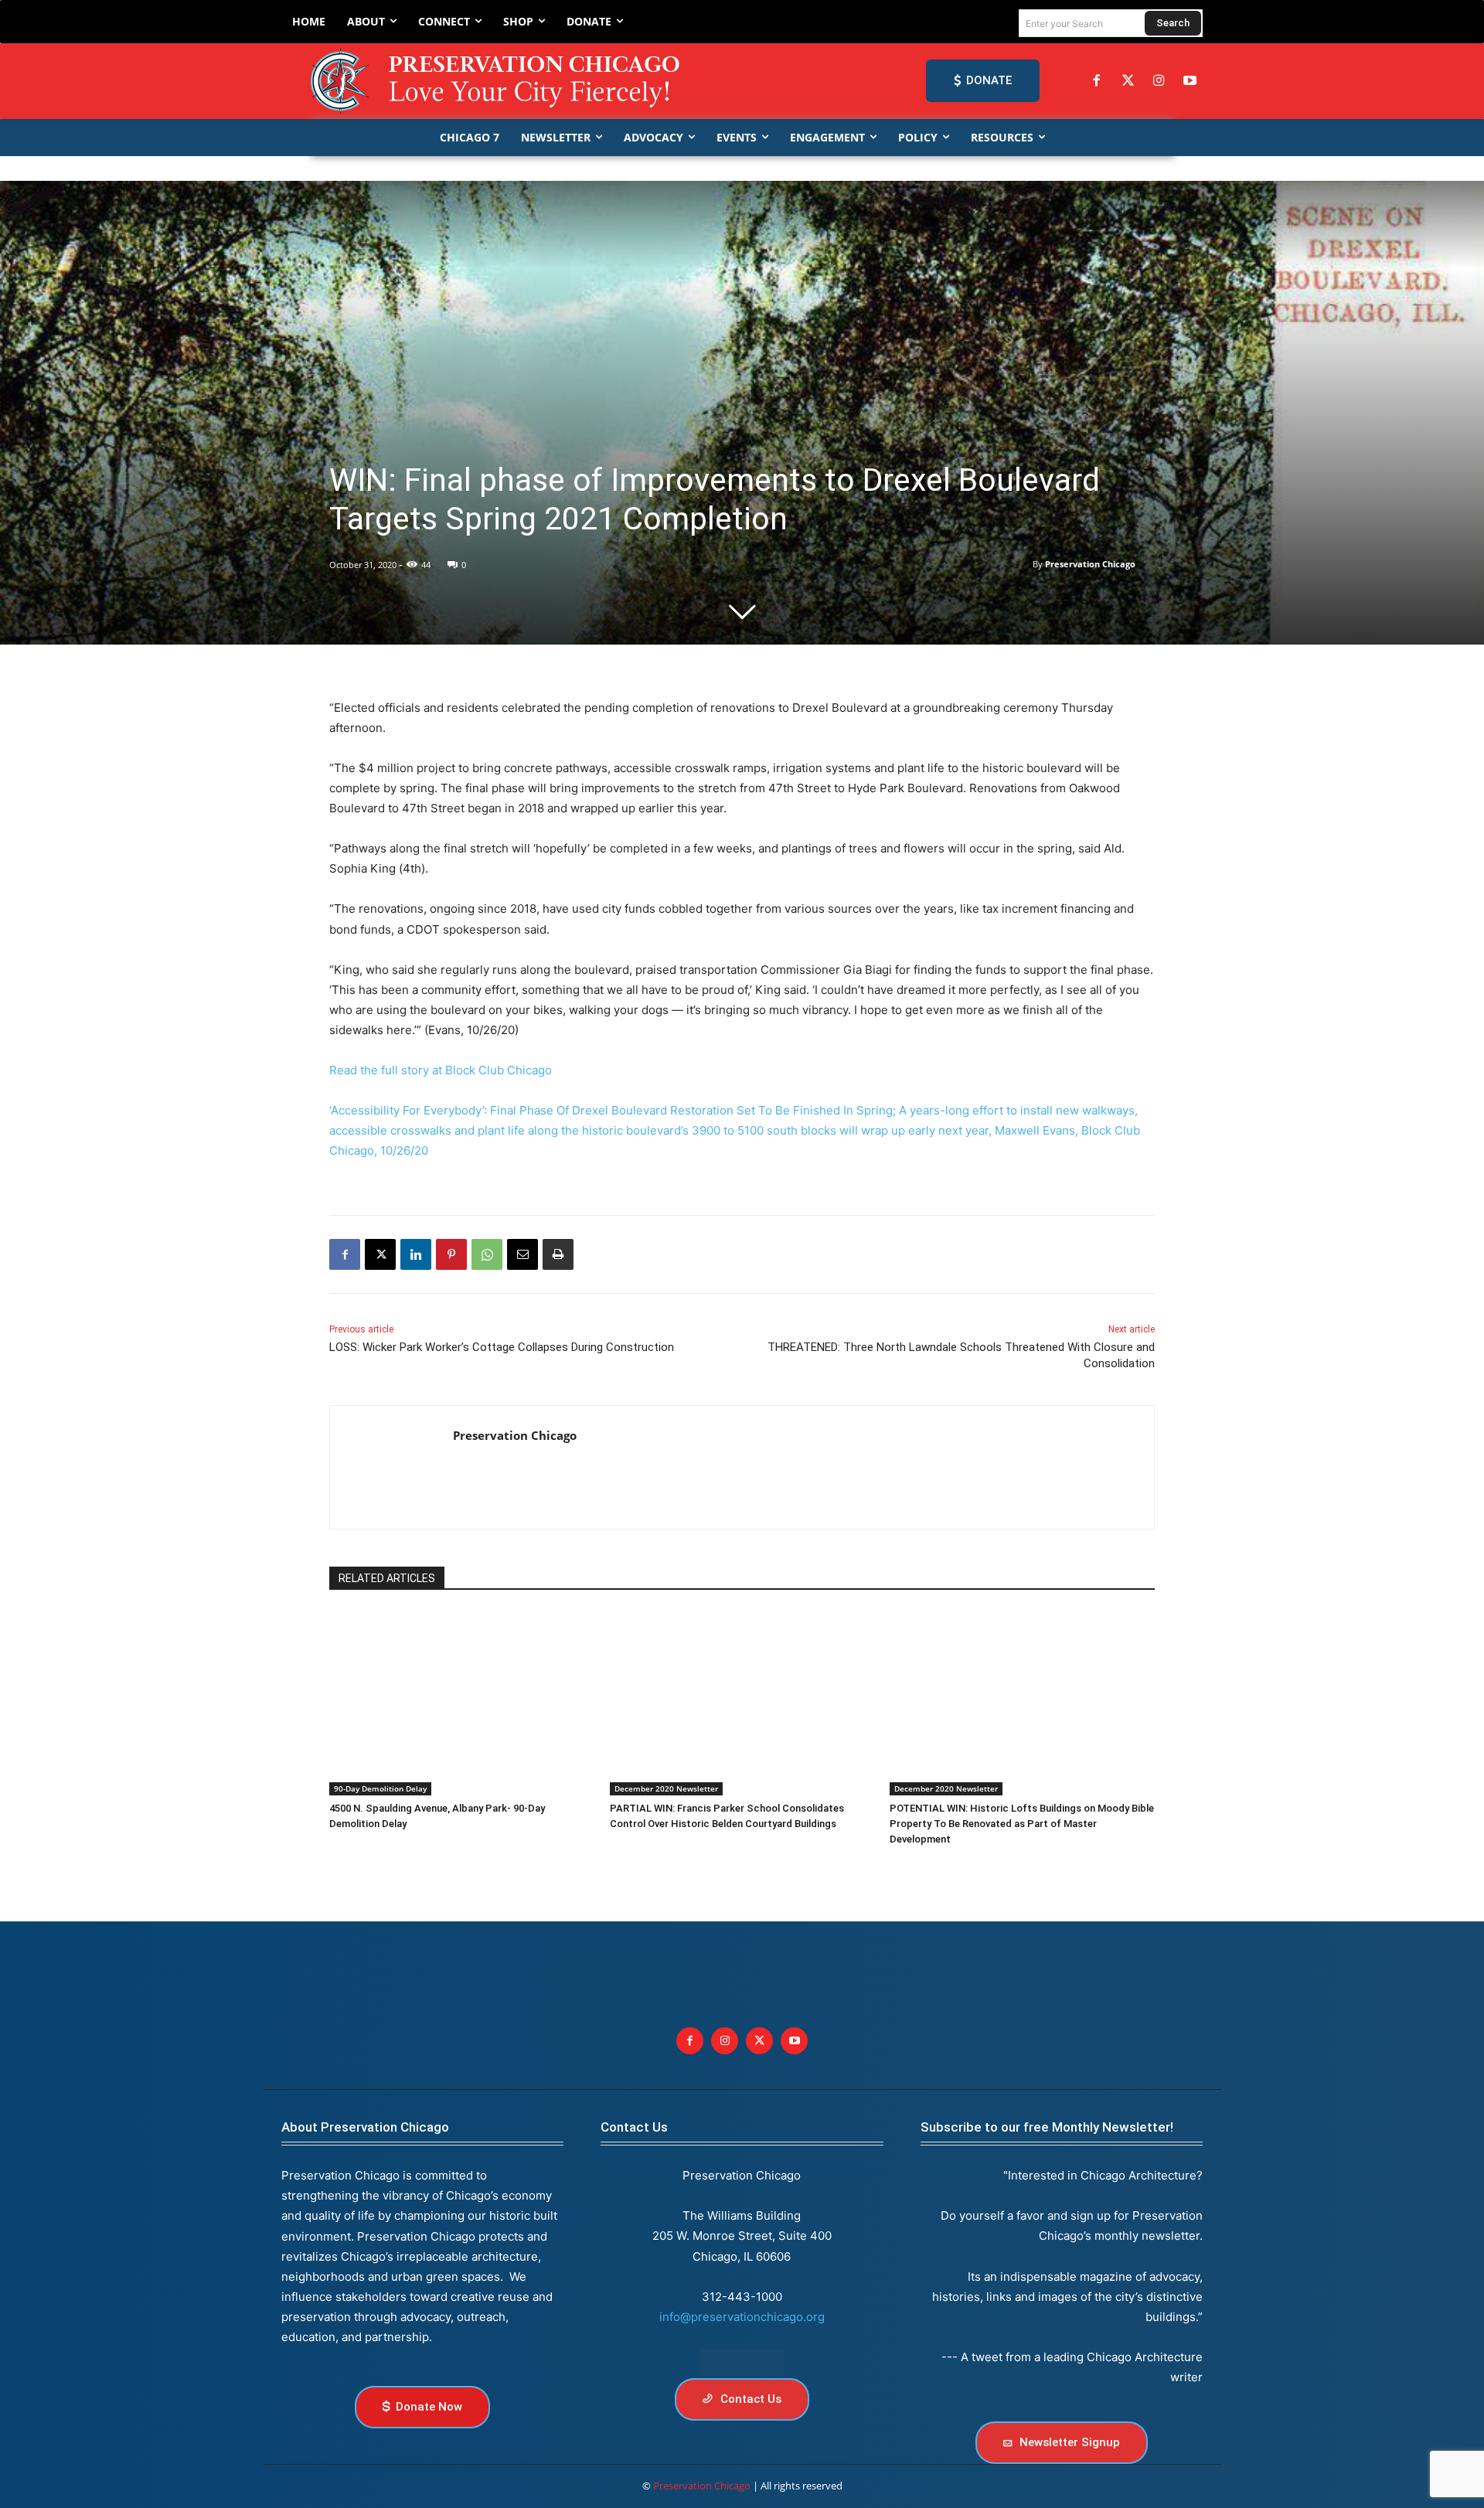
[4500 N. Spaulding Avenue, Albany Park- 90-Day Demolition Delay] (462, 1703)
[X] (380, 1254)
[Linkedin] (416, 1254)
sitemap (742, 2362)
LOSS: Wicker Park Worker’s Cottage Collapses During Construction (502, 1347)
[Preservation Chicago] (498, 81)
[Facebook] (1097, 81)
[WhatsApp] (487, 1254)
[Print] (558, 1254)
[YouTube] (1190, 81)
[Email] (522, 1254)
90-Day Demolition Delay (380, 1788)
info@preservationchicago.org (742, 2317)
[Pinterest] (451, 1254)
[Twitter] (1128, 81)
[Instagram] (1159, 81)
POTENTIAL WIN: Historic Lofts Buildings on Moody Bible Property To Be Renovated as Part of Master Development (1022, 1824)
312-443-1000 (742, 2297)
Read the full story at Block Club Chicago (441, 1070)
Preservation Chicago (1090, 564)
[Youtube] (794, 2041)
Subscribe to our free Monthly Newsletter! (1047, 2127)
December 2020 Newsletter (666, 1788)
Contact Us (634, 2127)
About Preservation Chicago (365, 2127)
